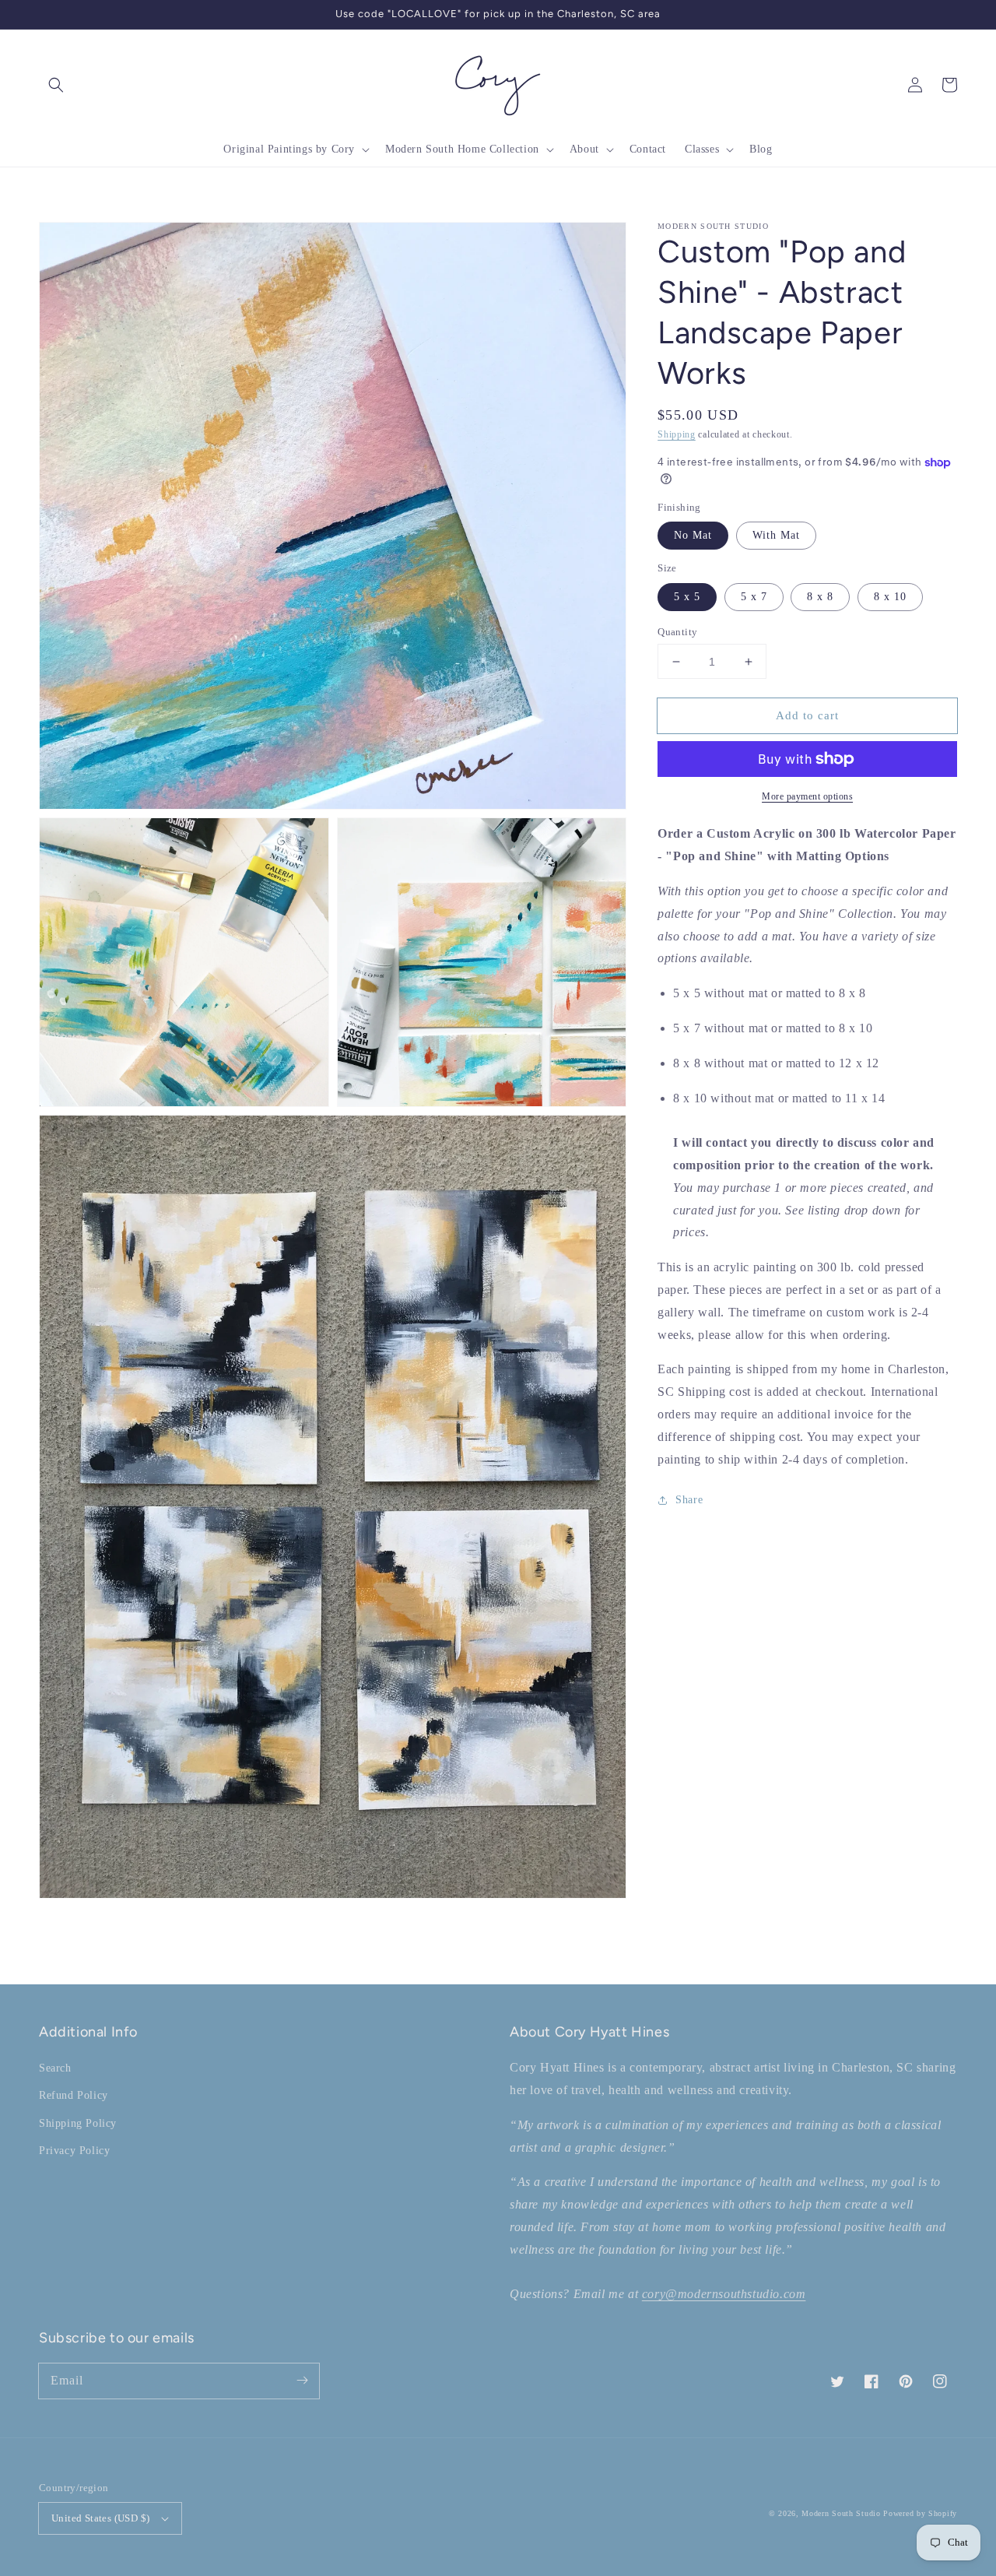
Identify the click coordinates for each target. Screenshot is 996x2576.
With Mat (776, 535)
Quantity (677, 632)
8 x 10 (890, 597)
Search (55, 2068)
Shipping (677, 434)
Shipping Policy (78, 2123)
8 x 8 (820, 597)
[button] (56, 85)
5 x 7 (754, 597)
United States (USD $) (100, 2518)
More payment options (807, 796)
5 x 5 (687, 597)
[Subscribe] (302, 2381)
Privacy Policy (74, 2151)
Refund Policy (74, 2095)
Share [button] (689, 1500)
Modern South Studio (841, 2513)
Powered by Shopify (920, 2513)
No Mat (693, 535)
